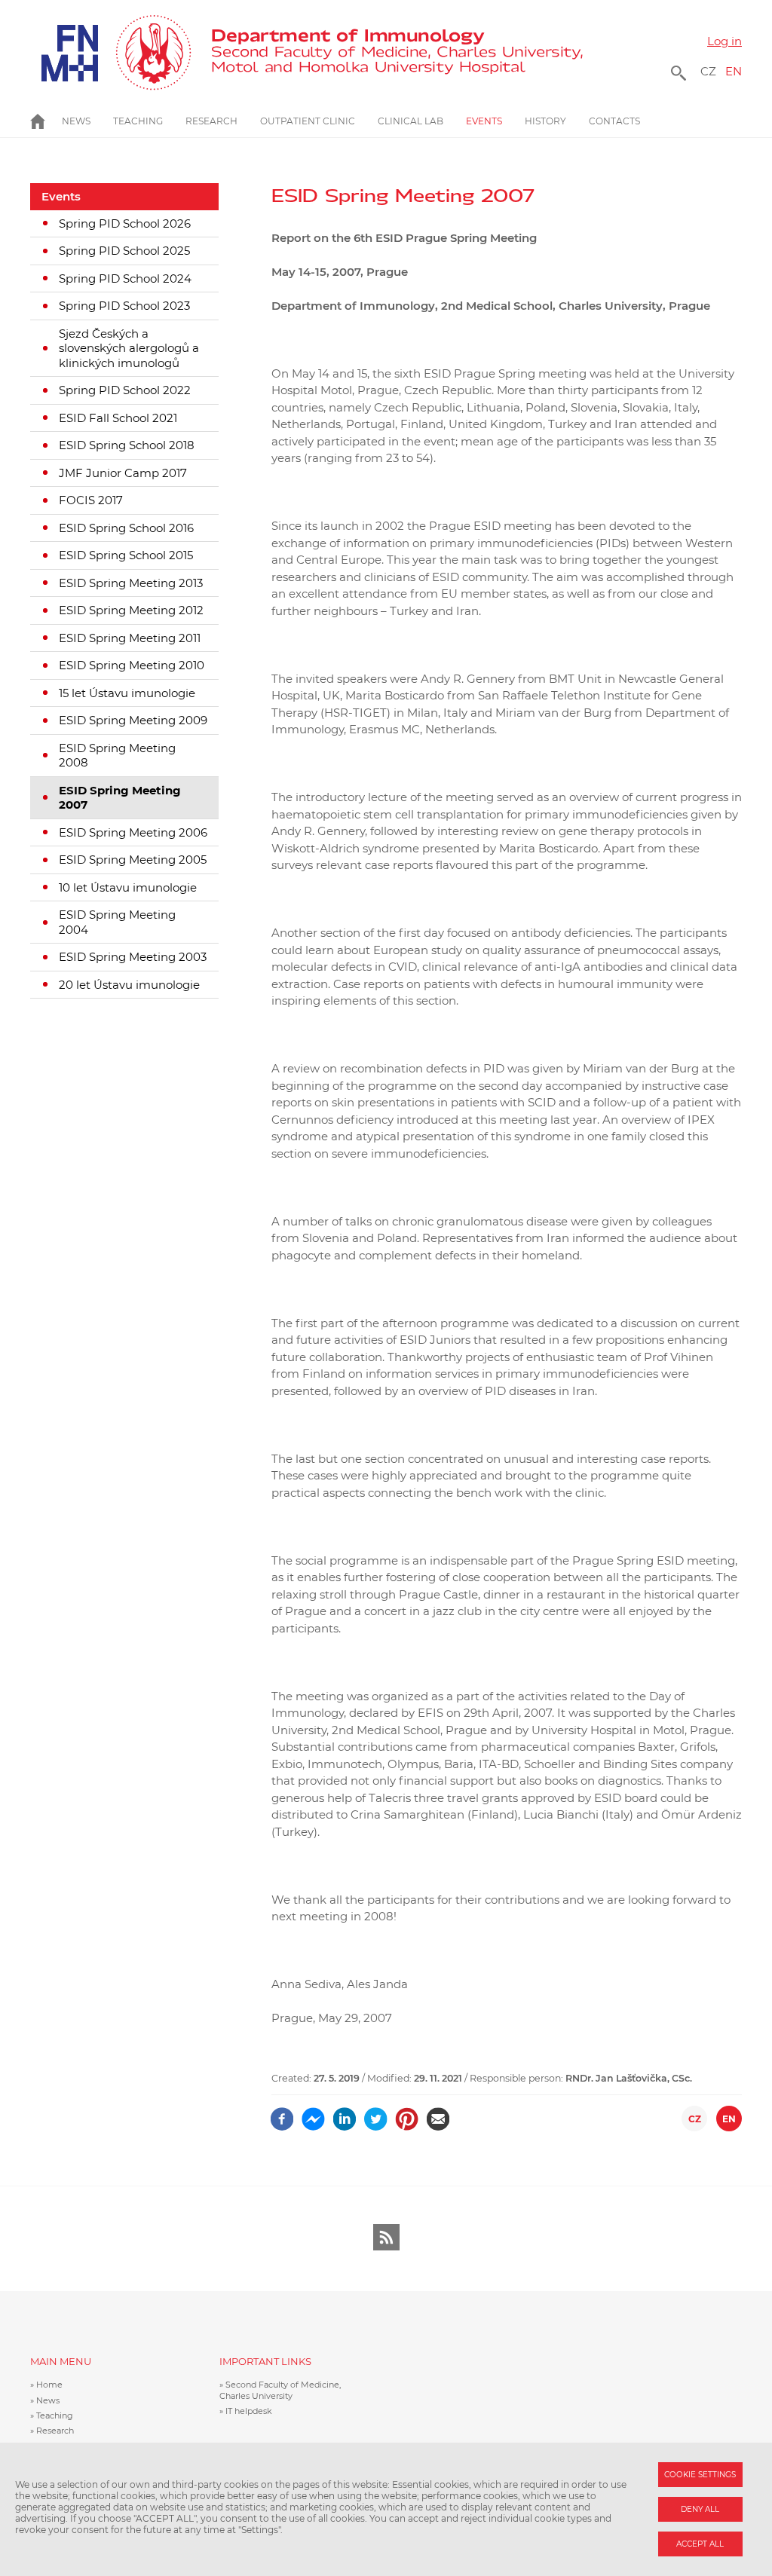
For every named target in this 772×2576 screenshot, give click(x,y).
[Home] (397, 53)
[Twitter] (376, 2114)
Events (61, 196)
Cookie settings (700, 2475)
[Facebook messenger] (313, 2114)
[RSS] (386, 2237)
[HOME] (46, 121)
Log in (725, 41)
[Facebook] (282, 2114)
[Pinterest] (407, 2114)
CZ (708, 71)
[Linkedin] (345, 2114)
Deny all (700, 2509)
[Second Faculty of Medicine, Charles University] (111, 53)
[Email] (438, 2114)
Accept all (700, 2544)
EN (734, 71)
